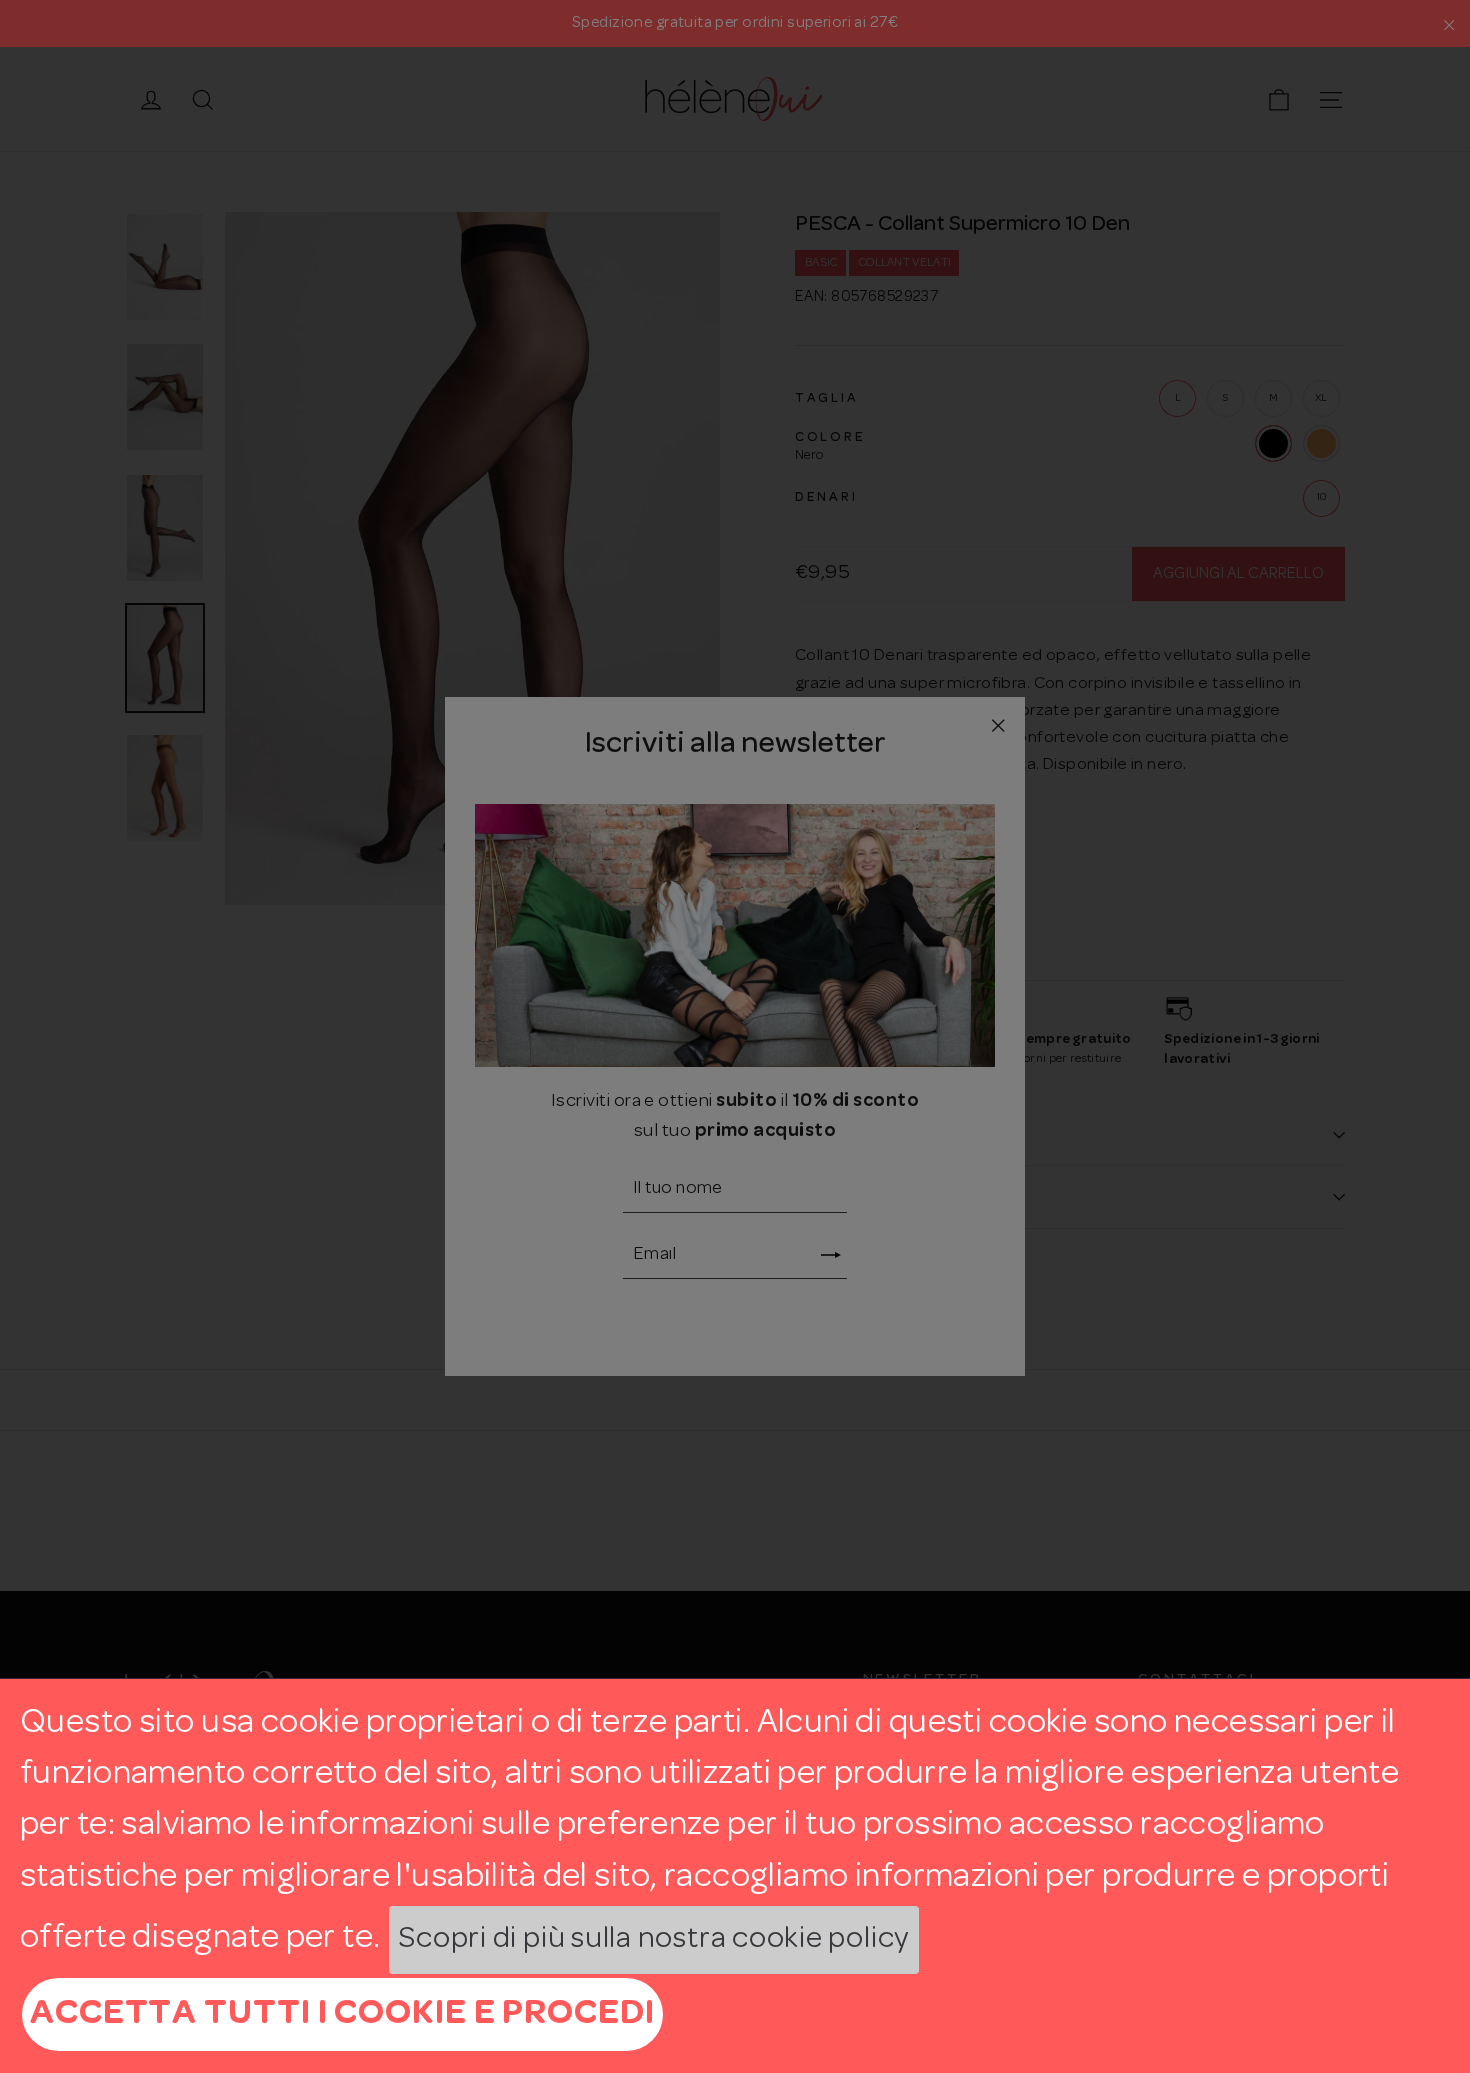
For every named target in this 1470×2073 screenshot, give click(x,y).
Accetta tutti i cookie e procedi (342, 2014)
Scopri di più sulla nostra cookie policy (654, 1939)
